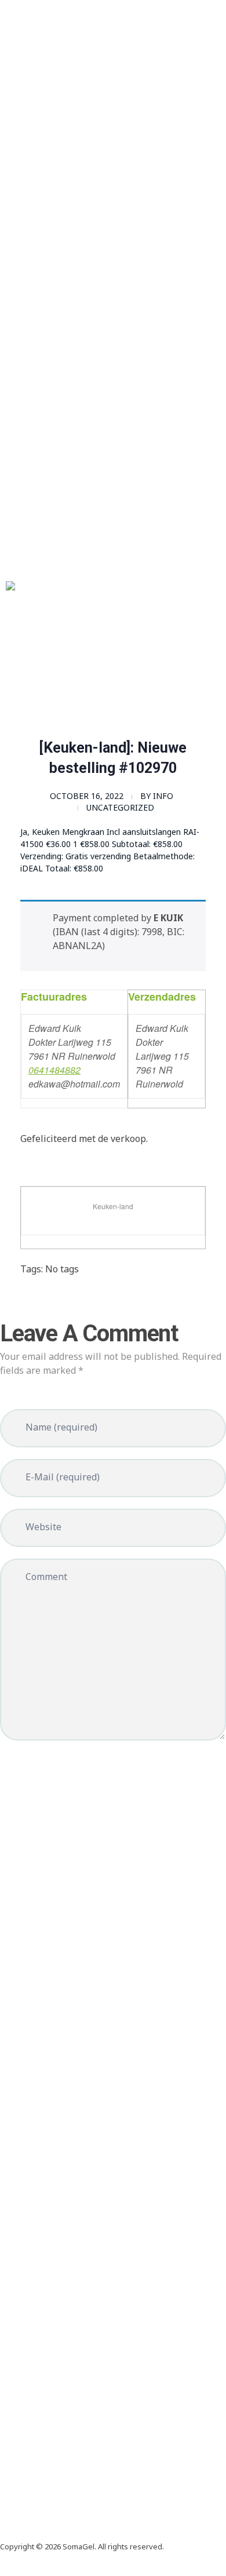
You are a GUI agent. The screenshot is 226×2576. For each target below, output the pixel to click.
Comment (46, 1577)
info (163, 796)
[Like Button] (29, 1298)
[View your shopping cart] (3, 690)
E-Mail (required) (63, 1477)
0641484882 (54, 1070)
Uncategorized (120, 807)
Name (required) (61, 1427)
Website (43, 1527)
